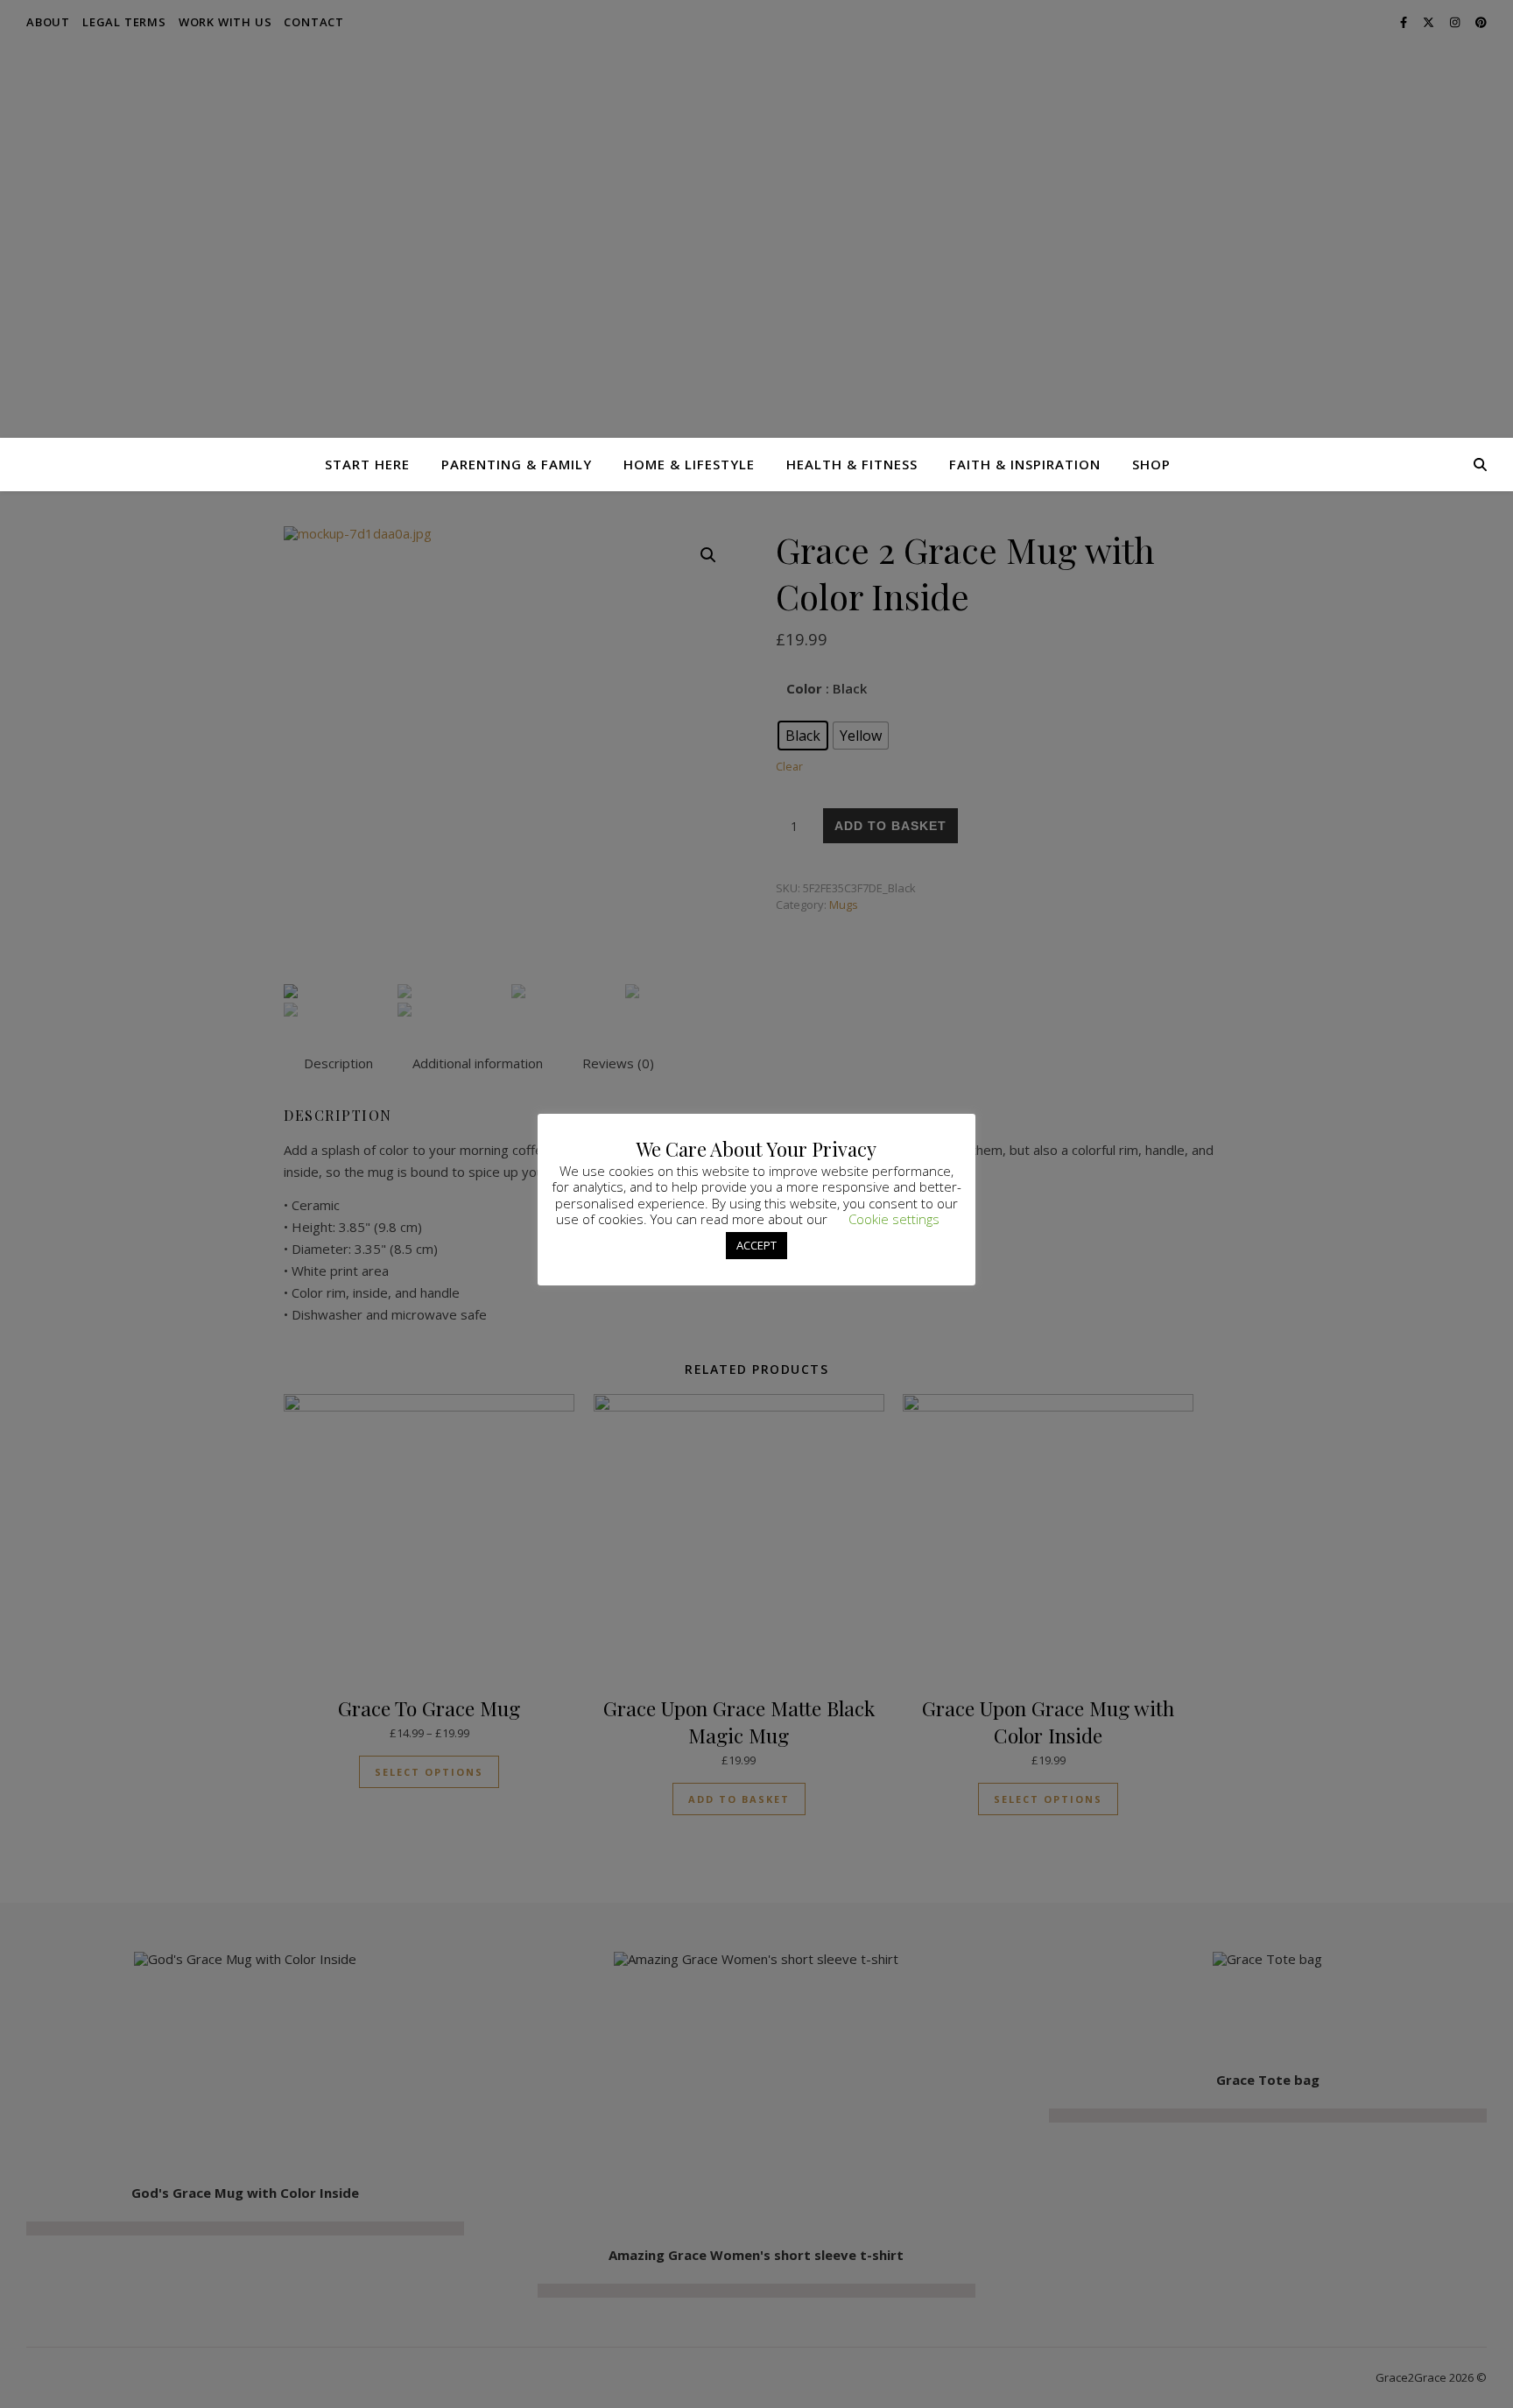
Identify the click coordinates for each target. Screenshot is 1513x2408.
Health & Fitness (852, 464)
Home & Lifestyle (689, 464)
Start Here (367, 464)
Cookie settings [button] (894, 1219)
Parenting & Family (517, 464)
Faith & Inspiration (1025, 464)
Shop (1151, 464)
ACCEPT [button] (756, 1245)
